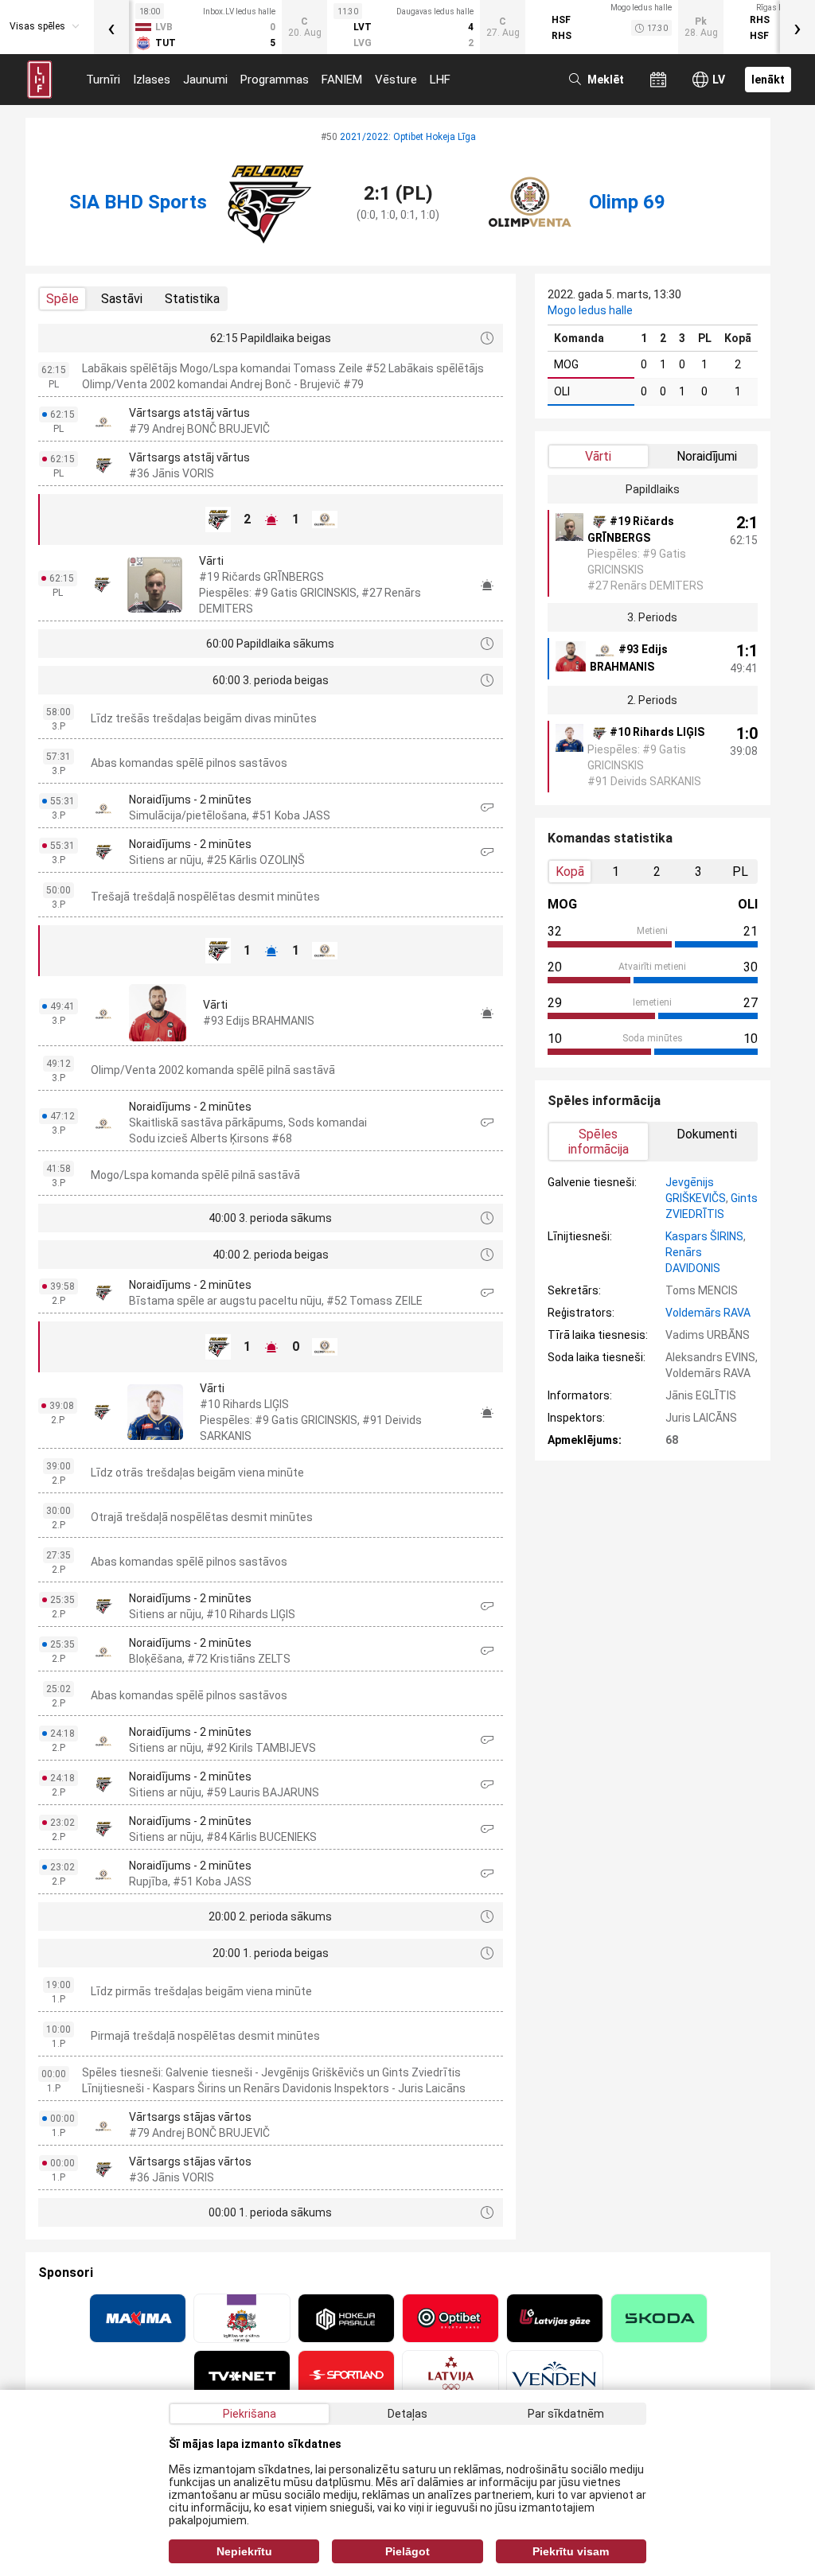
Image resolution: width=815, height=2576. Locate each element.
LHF (440, 80)
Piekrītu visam (571, 2551)
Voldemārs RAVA (708, 1313)
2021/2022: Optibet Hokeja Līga (408, 137)
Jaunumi (205, 80)
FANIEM (342, 80)
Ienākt (768, 80)
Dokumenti (707, 1134)
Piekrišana (250, 2414)
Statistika (192, 299)
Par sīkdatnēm (566, 2414)
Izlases (152, 80)
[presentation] (111, 27)
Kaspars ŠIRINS (704, 1236)
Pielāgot (407, 2551)
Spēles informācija (599, 1142)
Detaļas (407, 2414)
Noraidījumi (707, 456)
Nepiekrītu (244, 2551)
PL (740, 872)
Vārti (598, 456)
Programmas (275, 80)
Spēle (62, 299)
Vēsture (396, 80)
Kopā (570, 872)
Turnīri (103, 80)
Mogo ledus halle (590, 310)
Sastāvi (122, 299)
